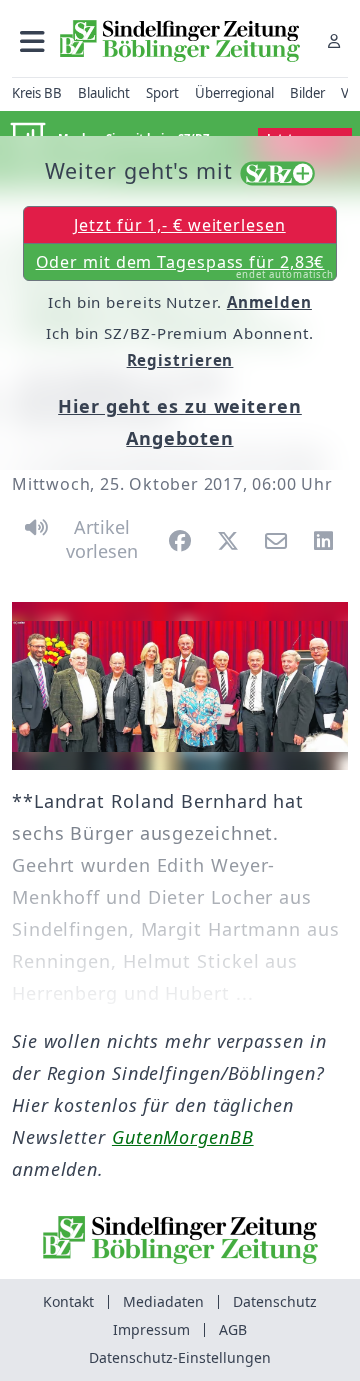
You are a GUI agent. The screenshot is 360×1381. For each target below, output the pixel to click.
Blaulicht (104, 93)
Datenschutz (275, 1301)
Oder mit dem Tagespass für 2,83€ (185, 266)
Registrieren (180, 360)
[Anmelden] (334, 40)
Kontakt (68, 1301)
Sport (162, 93)
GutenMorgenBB (183, 1137)
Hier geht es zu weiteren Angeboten (180, 422)
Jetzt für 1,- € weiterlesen (179, 225)
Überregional (234, 93)
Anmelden (269, 302)
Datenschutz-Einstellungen (180, 1357)
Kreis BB (37, 93)
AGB (233, 1329)
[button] (32, 40)
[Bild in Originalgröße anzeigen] (180, 686)
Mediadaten (163, 1301)
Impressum (151, 1329)
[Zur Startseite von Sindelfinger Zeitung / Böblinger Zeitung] (180, 41)
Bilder (307, 93)
